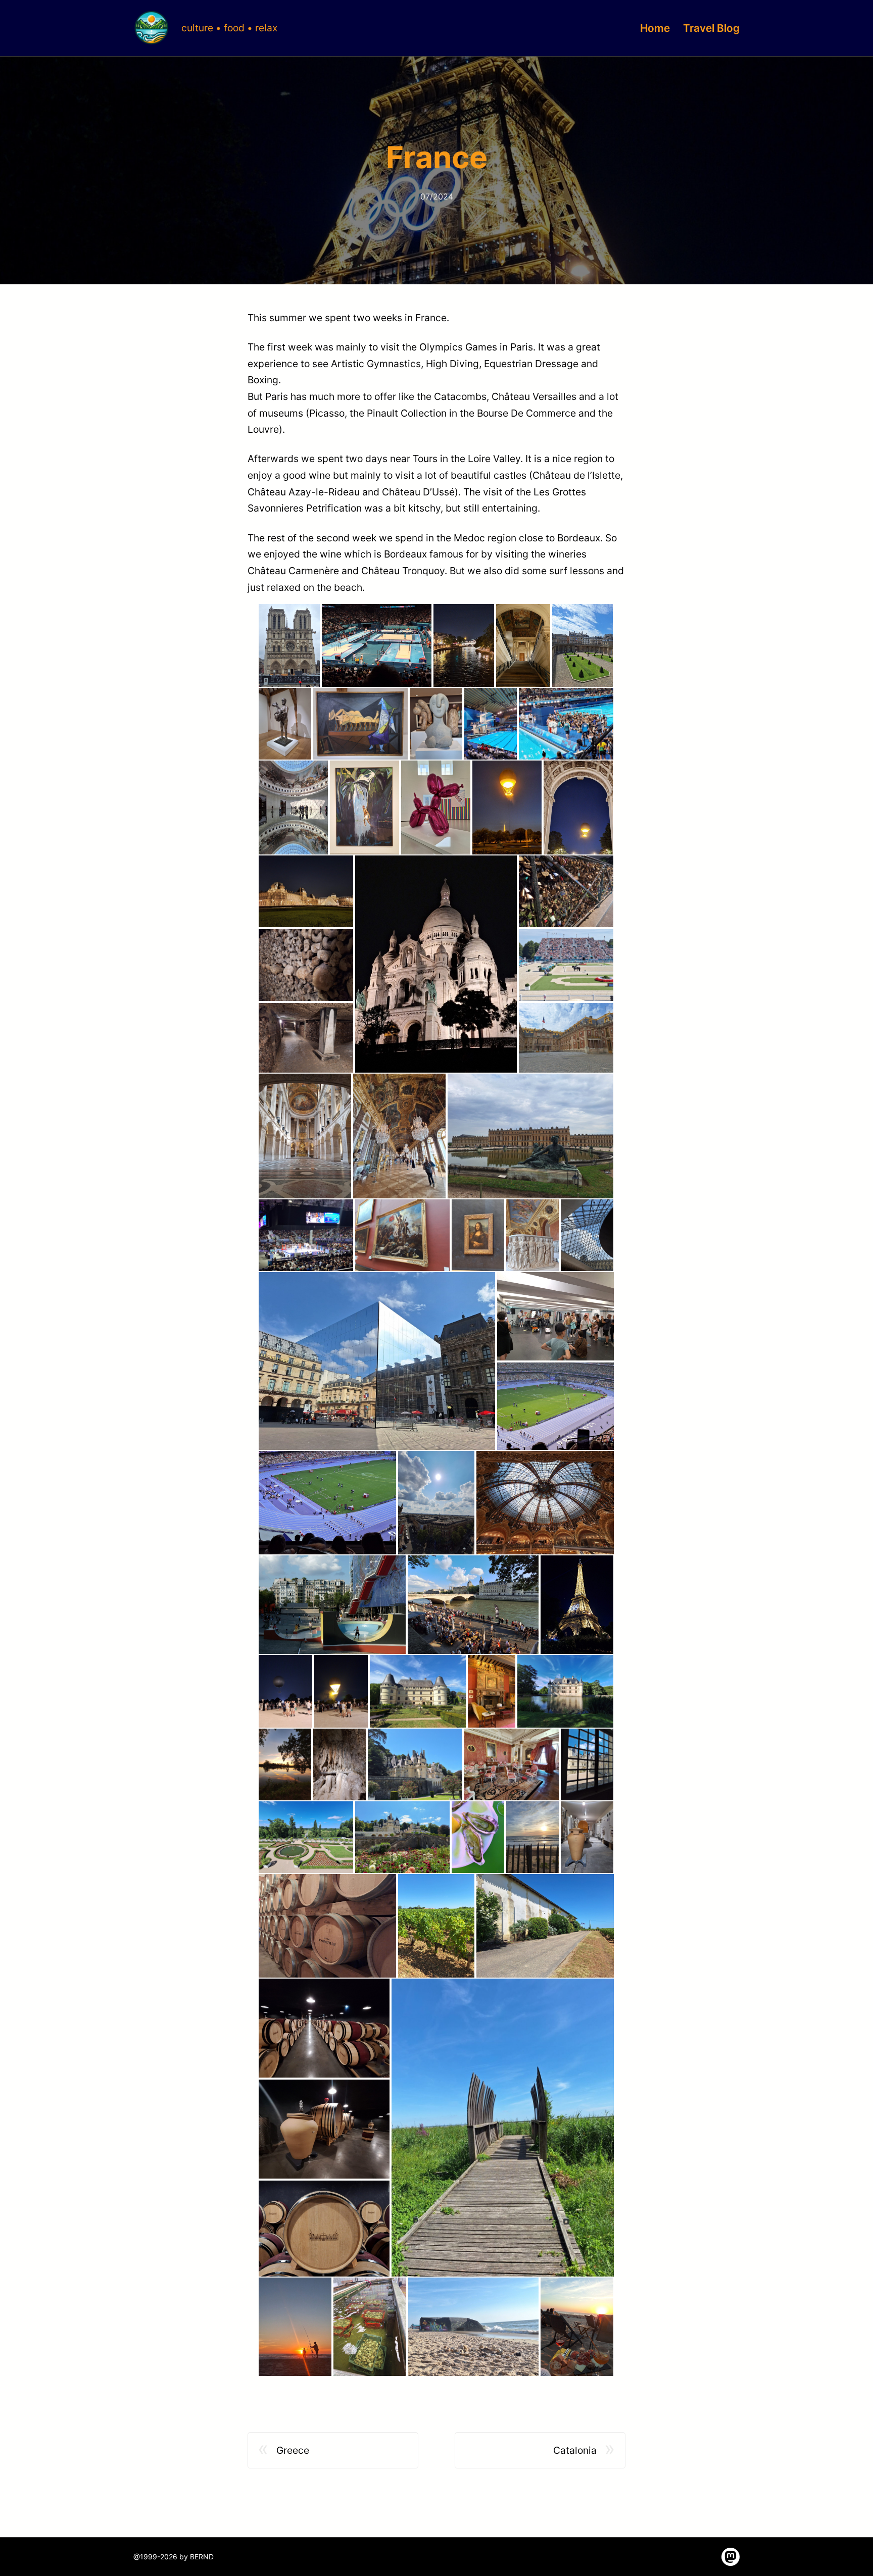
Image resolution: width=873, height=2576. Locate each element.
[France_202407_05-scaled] (285, 724)
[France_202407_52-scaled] (532, 1837)
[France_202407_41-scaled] (418, 1691)
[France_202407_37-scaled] (473, 1605)
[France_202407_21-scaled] (566, 1039)
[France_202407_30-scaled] (377, 1361)
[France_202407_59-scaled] (324, 2230)
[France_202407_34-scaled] (436, 1503)
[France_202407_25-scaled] (306, 1235)
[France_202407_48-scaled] (587, 1764)
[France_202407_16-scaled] (306, 965)
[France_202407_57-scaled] (324, 2028)
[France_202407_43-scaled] (565, 1691)
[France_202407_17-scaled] (306, 1039)
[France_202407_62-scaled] (370, 2327)
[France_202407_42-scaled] (492, 1691)
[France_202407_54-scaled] (327, 1926)
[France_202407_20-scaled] (566, 965)
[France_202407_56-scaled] (545, 1926)
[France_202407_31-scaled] (555, 1316)
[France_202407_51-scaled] (478, 1837)
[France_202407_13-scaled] (507, 807)
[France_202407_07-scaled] (436, 724)
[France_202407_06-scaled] (360, 724)
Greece (293, 2450)
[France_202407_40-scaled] (341, 1691)
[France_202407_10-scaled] (293, 807)
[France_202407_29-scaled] (587, 1235)
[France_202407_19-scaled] (566, 891)
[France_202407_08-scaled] (491, 724)
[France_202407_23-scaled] (399, 1136)
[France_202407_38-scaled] (577, 1605)
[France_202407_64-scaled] (577, 2327)
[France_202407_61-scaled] (295, 2327)
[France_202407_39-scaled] (285, 1691)
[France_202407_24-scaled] (530, 1136)
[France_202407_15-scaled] (306, 891)
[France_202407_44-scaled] (285, 1764)
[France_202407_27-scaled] (478, 1235)
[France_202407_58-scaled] (324, 2129)
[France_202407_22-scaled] (305, 1136)
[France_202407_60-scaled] (503, 2128)
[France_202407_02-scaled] (464, 645)
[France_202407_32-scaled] (555, 1407)
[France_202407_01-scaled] (377, 645)
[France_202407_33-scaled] (327, 1503)
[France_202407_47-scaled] (512, 1764)
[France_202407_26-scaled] (402, 1235)
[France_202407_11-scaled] (365, 807)
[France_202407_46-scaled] (415, 1764)
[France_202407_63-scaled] (473, 2327)
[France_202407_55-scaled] (436, 1926)
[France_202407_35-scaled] (545, 1503)
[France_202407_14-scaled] (578, 807)
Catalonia (575, 2450)
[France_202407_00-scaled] (289, 645)
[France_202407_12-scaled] (436, 807)
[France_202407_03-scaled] (523, 645)
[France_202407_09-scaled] (566, 724)
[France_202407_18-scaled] (436, 964)
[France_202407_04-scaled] (583, 645)
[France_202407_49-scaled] (306, 1837)
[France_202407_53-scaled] (587, 1837)
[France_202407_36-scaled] (332, 1605)
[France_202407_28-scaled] (532, 1235)
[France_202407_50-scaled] (402, 1837)
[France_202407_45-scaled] (339, 1764)
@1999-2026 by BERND (174, 2557)
